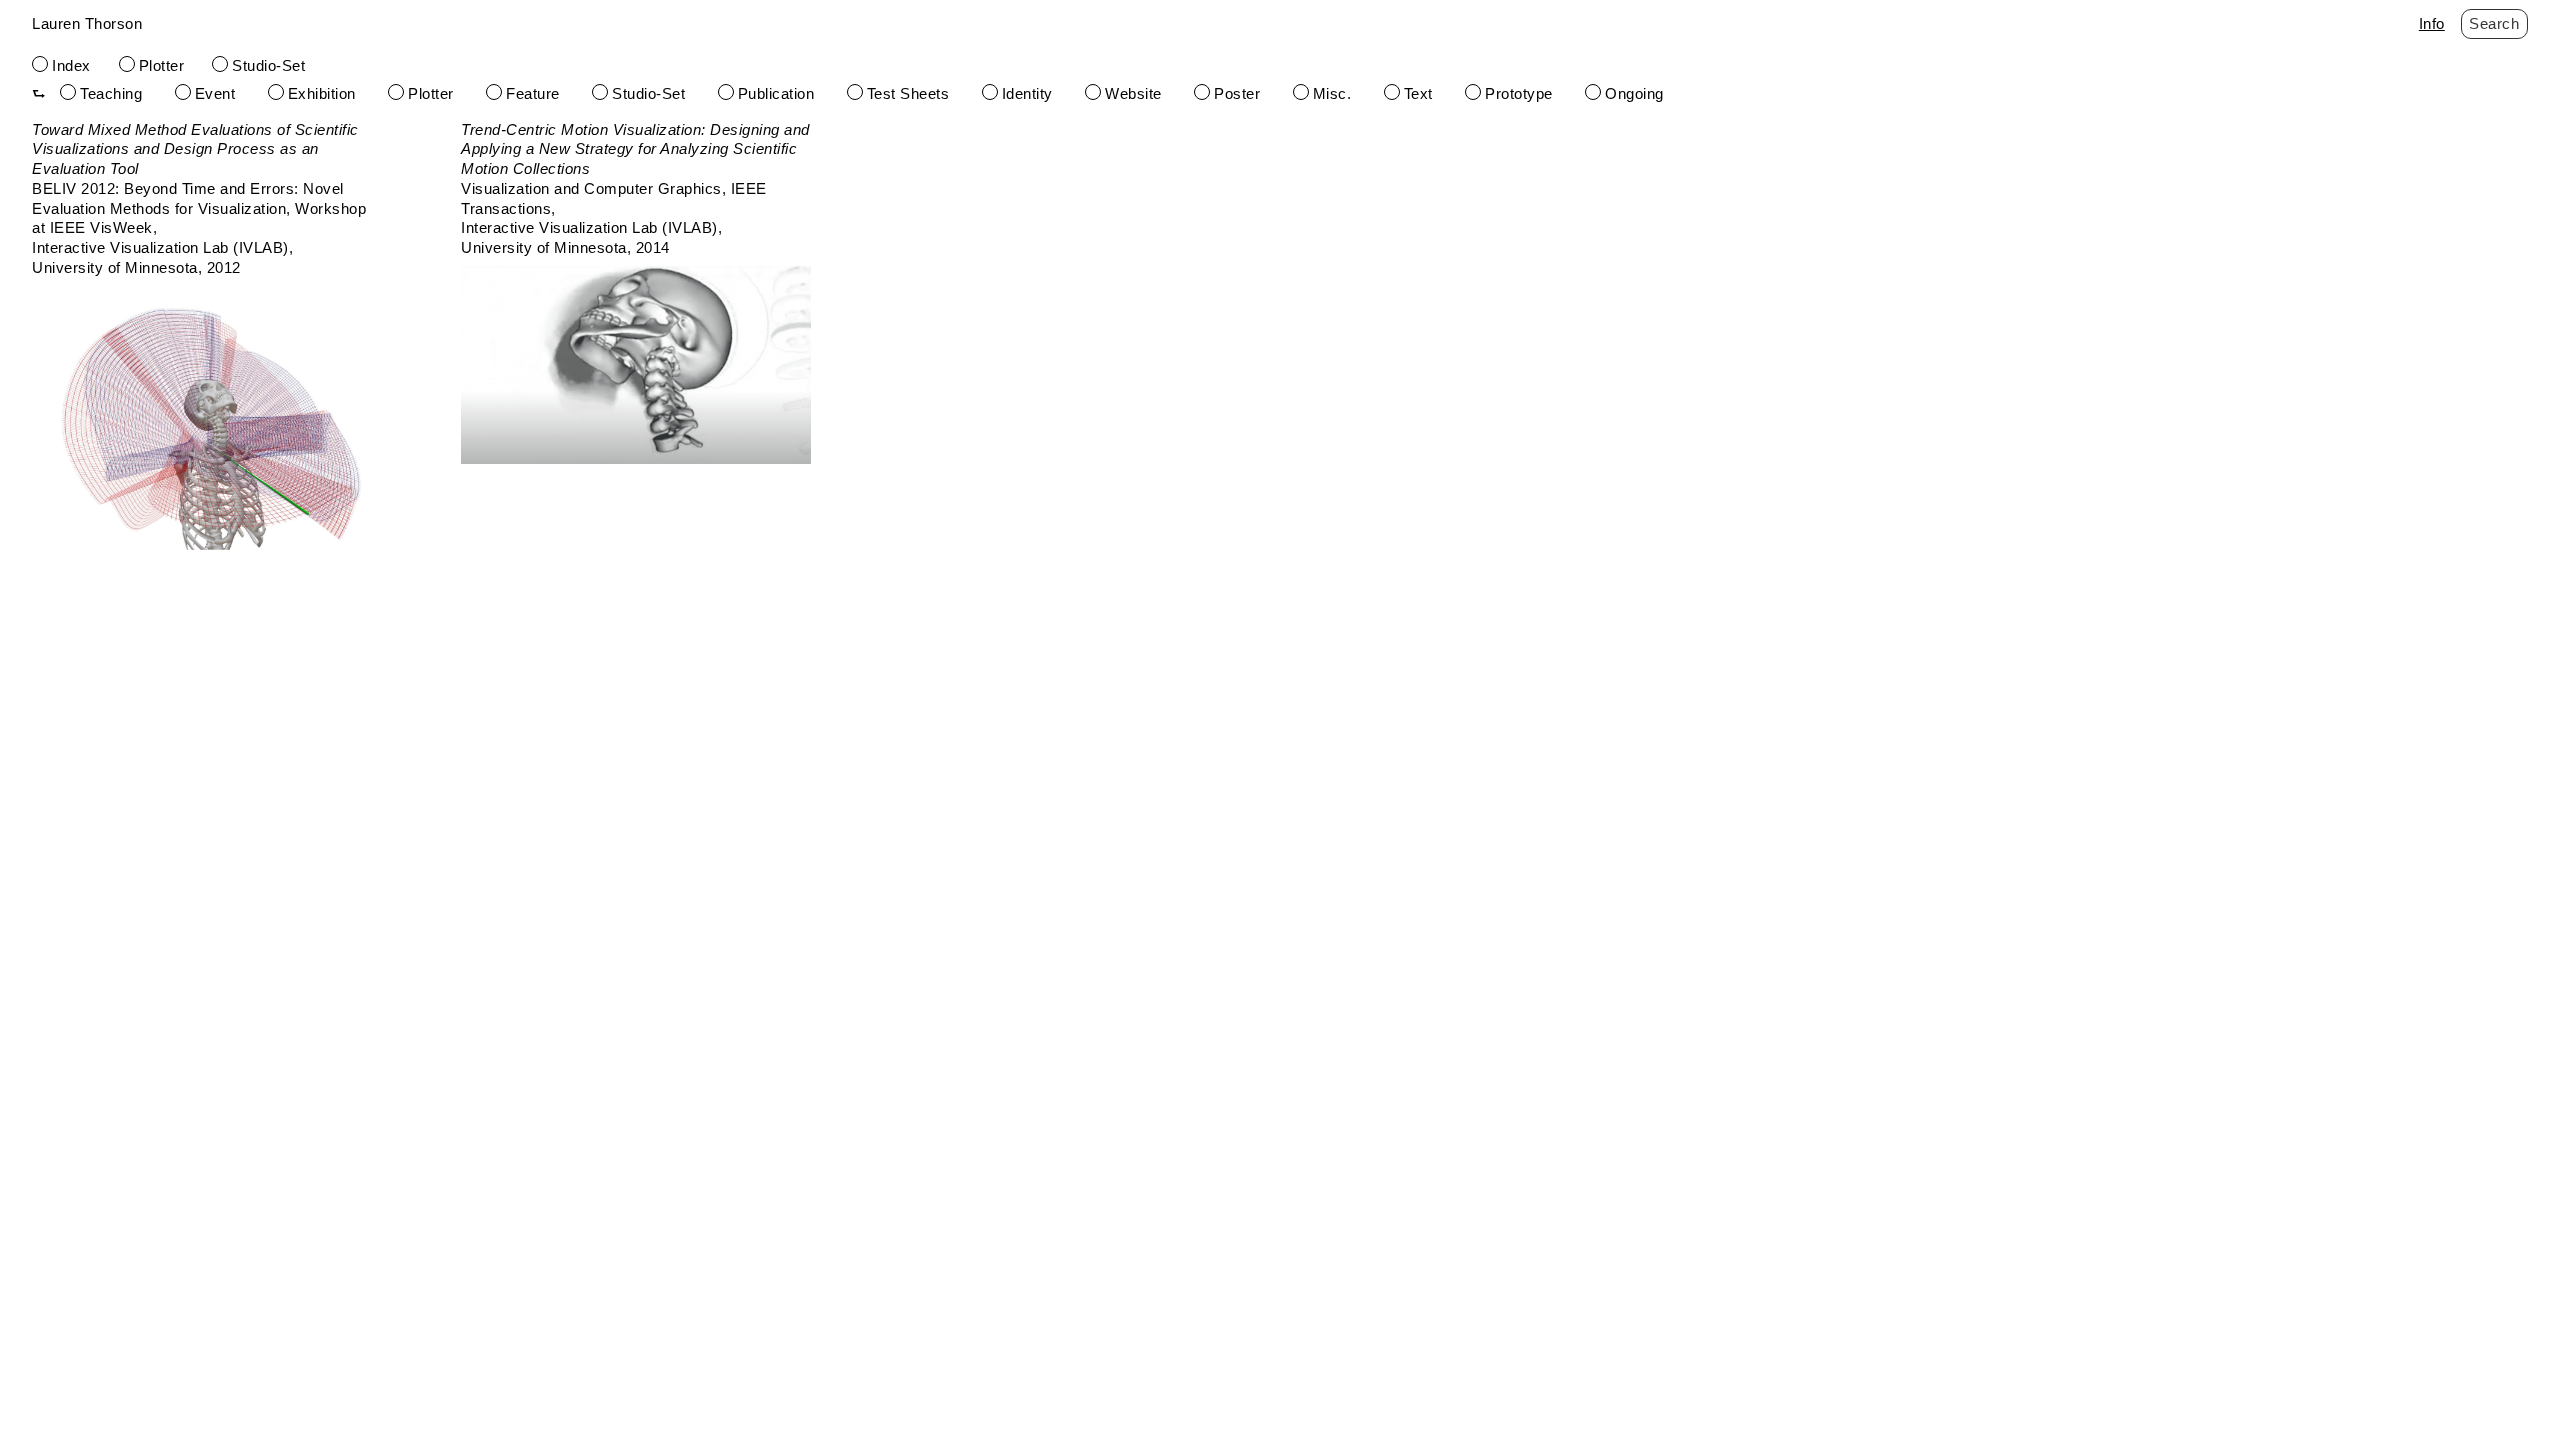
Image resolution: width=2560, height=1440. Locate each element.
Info (2432, 23)
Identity (1027, 93)
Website (1133, 93)
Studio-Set (268, 65)
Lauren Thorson (87, 23)
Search (2494, 23)
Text (1418, 93)
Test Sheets (908, 93)
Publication (776, 93)
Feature (533, 93)
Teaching (111, 93)
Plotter (162, 65)
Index (71, 65)
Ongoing (1634, 93)
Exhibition (322, 93)
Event (215, 93)
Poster (1237, 93)
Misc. (1332, 93)
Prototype (1519, 93)
